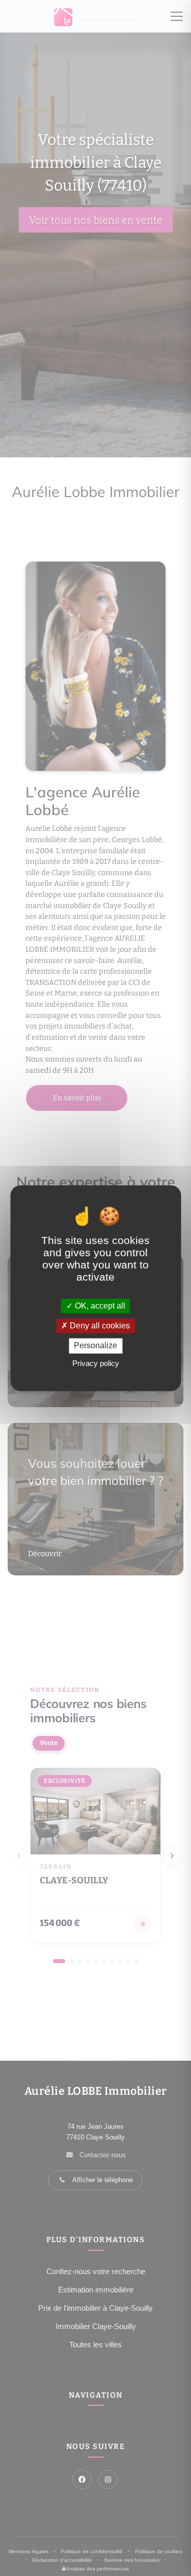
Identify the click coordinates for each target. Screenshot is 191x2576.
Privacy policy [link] (96, 1363)
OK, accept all (99, 1306)
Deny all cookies (99, 1326)
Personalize (95, 1346)
